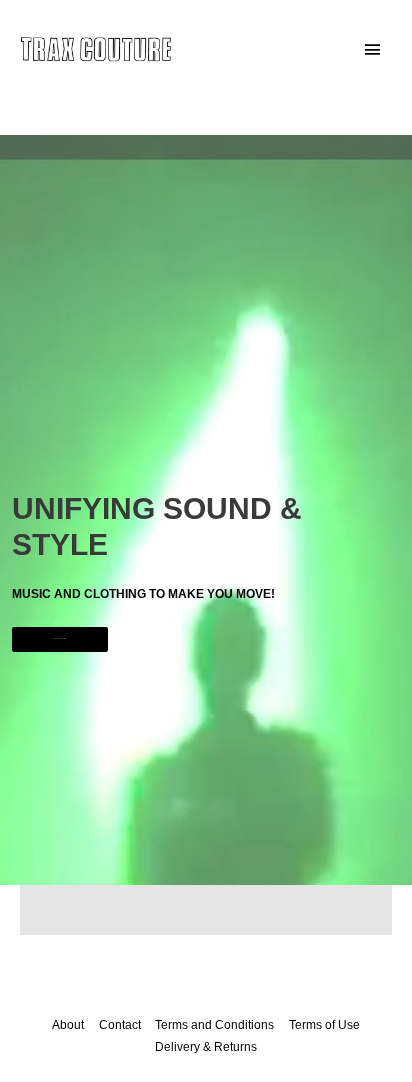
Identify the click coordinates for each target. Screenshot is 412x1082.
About (68, 1025)
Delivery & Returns (206, 1047)
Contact (120, 1025)
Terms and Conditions (214, 1025)
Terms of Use (324, 1025)
